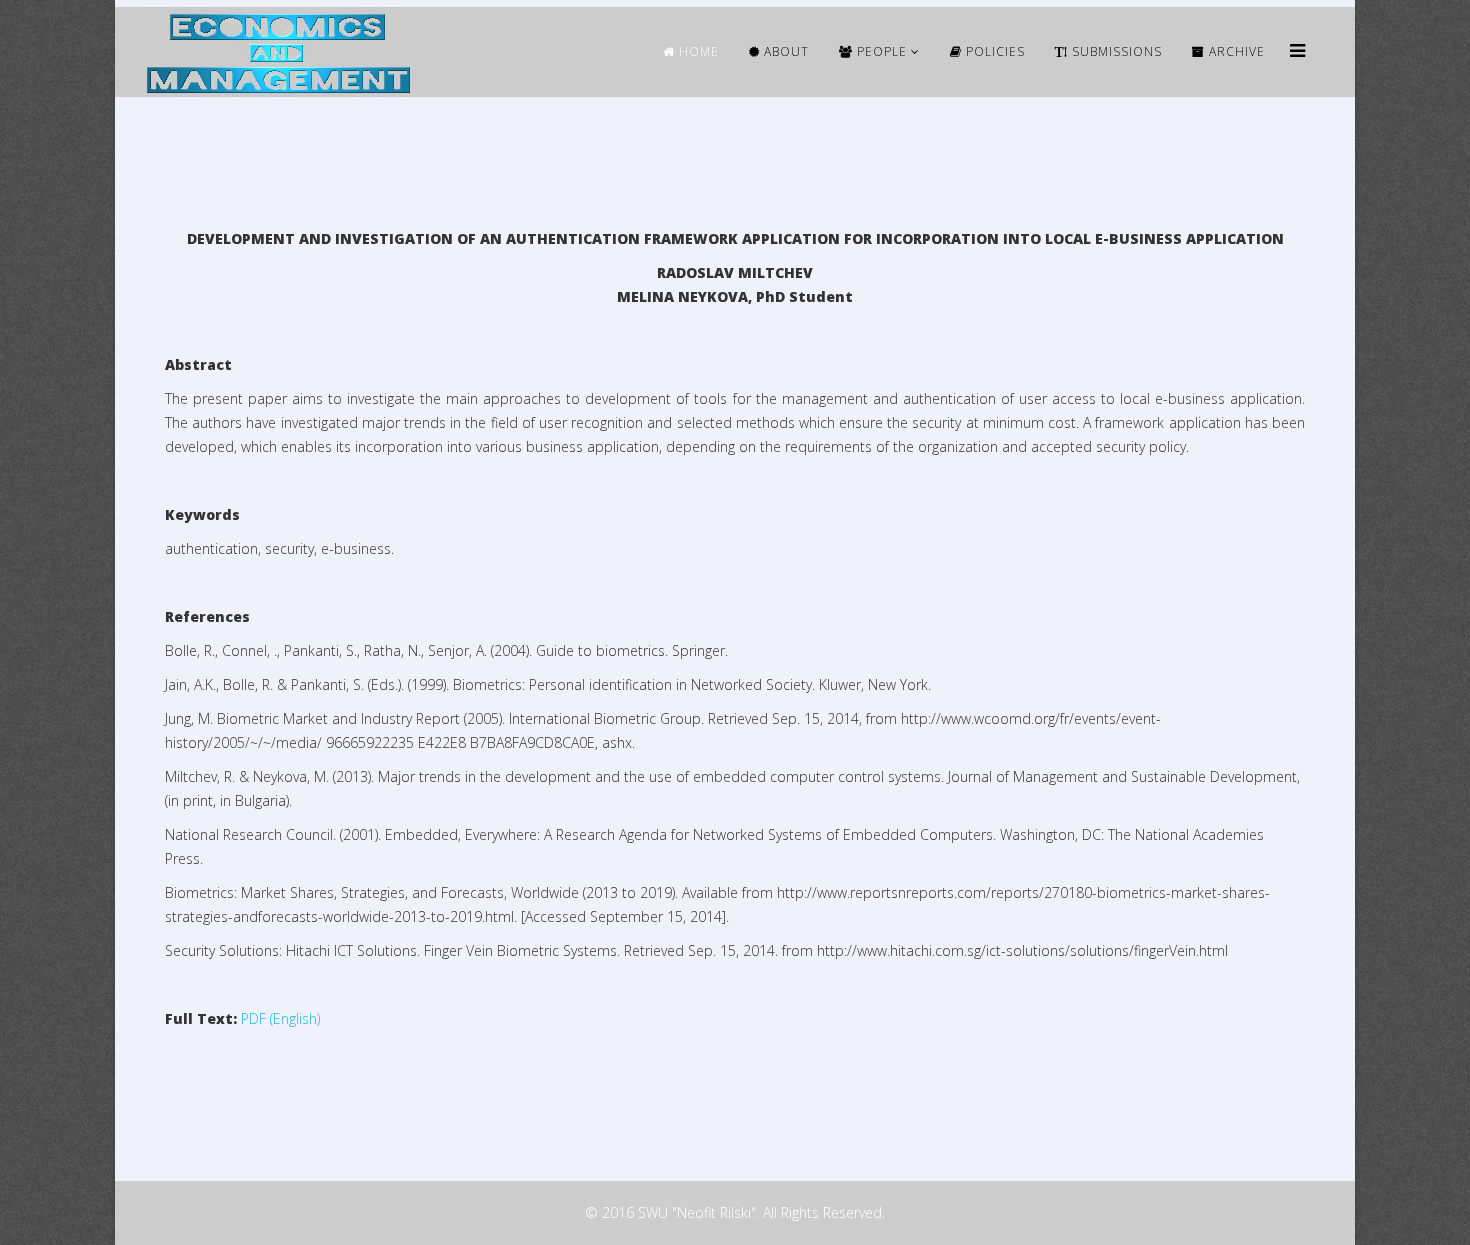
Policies (993, 51)
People (880, 51)
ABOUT (784, 51)
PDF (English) (280, 1018)
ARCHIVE (1235, 51)
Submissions (1115, 51)
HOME (697, 51)
